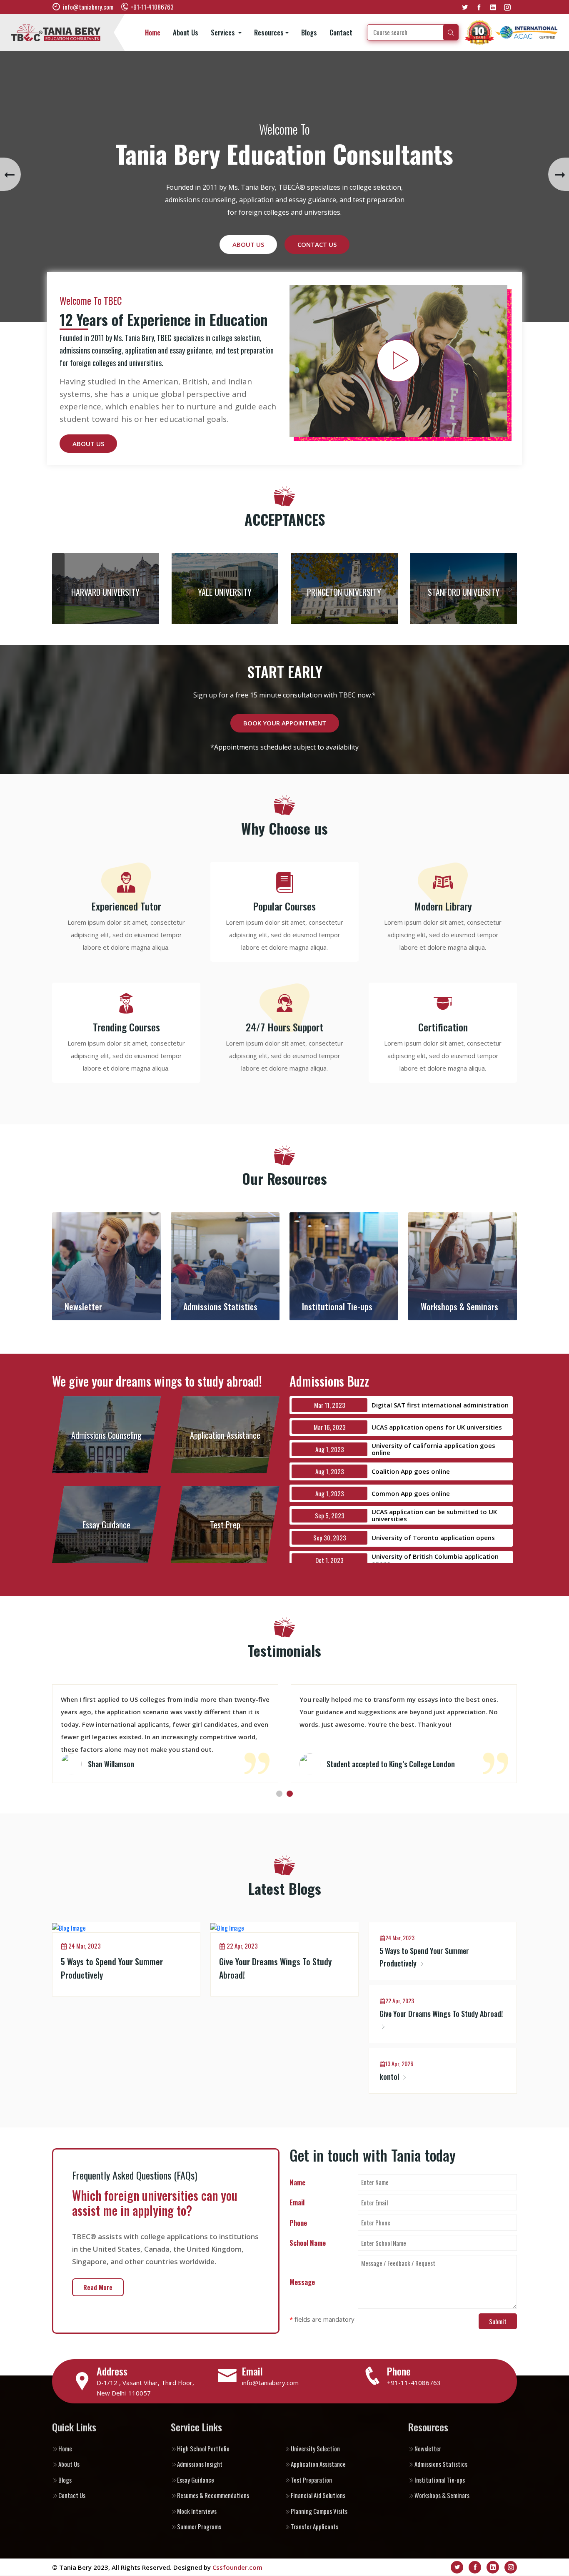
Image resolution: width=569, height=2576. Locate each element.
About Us (186, 33)
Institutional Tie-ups (440, 2480)
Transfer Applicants (314, 2526)
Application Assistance (225, 1435)
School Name (308, 2243)
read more (98, 2287)
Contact (341, 33)
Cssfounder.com (237, 2567)
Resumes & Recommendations (213, 2495)
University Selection (315, 2448)
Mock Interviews (197, 2511)
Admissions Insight (200, 2464)
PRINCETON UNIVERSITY (344, 592)
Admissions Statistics (441, 2464)
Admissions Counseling (106, 1435)
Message (302, 2282)
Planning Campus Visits (319, 2511)
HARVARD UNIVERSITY (105, 592)
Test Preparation (311, 2480)
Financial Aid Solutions (318, 2495)
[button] (279, 1794)
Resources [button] (269, 33)
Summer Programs (199, 2526)
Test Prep (225, 1525)
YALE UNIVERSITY (225, 592)
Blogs (309, 33)
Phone (298, 2223)
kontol (390, 2077)
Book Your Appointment (285, 723)
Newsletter (428, 2448)
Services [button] (224, 33)
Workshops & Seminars (442, 2495)
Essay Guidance (106, 1525)
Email (297, 2202)
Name (297, 2182)
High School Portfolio (203, 2448)
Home (153, 33)
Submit (498, 2321)
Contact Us (317, 232)
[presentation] (10, 174)
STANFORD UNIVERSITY (464, 592)
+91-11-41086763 (414, 2383)
